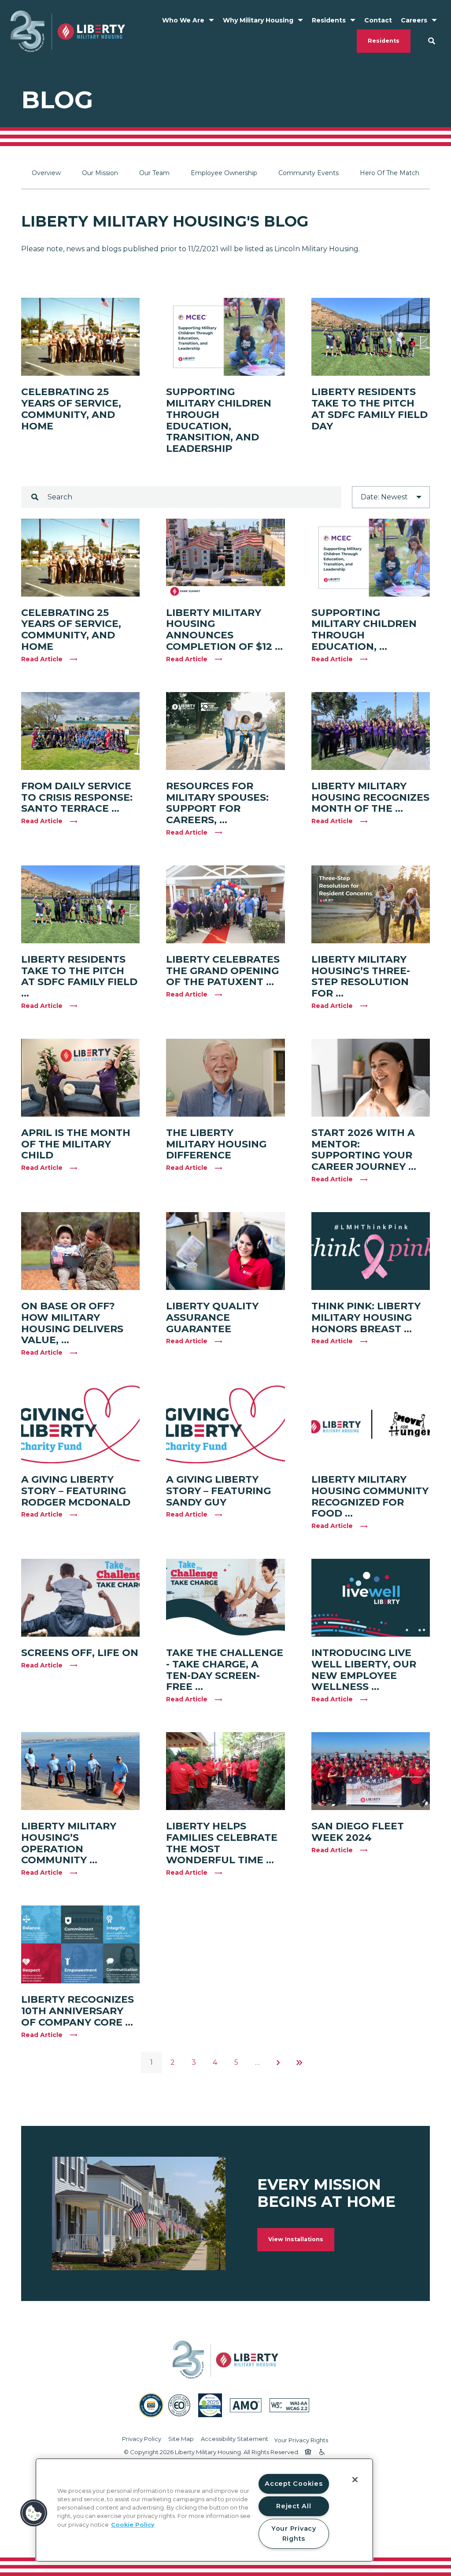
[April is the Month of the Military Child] (80, 1078)
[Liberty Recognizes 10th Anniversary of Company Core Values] (80, 1944)
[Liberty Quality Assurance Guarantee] (225, 1251)
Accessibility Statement (235, 2439)
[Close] (355, 2480)
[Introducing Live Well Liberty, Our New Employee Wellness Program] (371, 1598)
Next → (278, 2063)
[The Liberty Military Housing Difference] (225, 1078)
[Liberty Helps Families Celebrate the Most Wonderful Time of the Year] (225, 1771)
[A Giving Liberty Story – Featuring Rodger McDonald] (80, 1424)
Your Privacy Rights (301, 2440)
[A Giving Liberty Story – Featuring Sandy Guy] (225, 1424)
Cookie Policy (133, 2525)
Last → (299, 2063)
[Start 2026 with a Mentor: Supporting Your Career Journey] (371, 1078)
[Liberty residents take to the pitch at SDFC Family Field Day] (371, 337)
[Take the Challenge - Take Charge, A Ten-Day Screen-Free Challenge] (225, 1598)
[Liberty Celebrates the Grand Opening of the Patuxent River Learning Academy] (225, 904)
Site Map (181, 2439)
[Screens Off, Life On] (80, 1598)
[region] (204, 2510)
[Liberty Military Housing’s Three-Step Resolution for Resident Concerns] (371, 904)
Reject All (294, 2506)
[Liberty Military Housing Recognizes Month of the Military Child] (371, 731)
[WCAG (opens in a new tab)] (289, 2405)
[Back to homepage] (68, 31)
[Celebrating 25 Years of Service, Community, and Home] (80, 337)
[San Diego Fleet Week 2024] (371, 1771)
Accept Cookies (294, 2484)
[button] (34, 2513)
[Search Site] (432, 41)
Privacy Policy (142, 2439)
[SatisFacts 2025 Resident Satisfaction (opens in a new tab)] (210, 2405)
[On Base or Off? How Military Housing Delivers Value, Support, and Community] (80, 1251)
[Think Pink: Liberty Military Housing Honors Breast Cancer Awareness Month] (371, 1251)
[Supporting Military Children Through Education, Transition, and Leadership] (225, 337)
